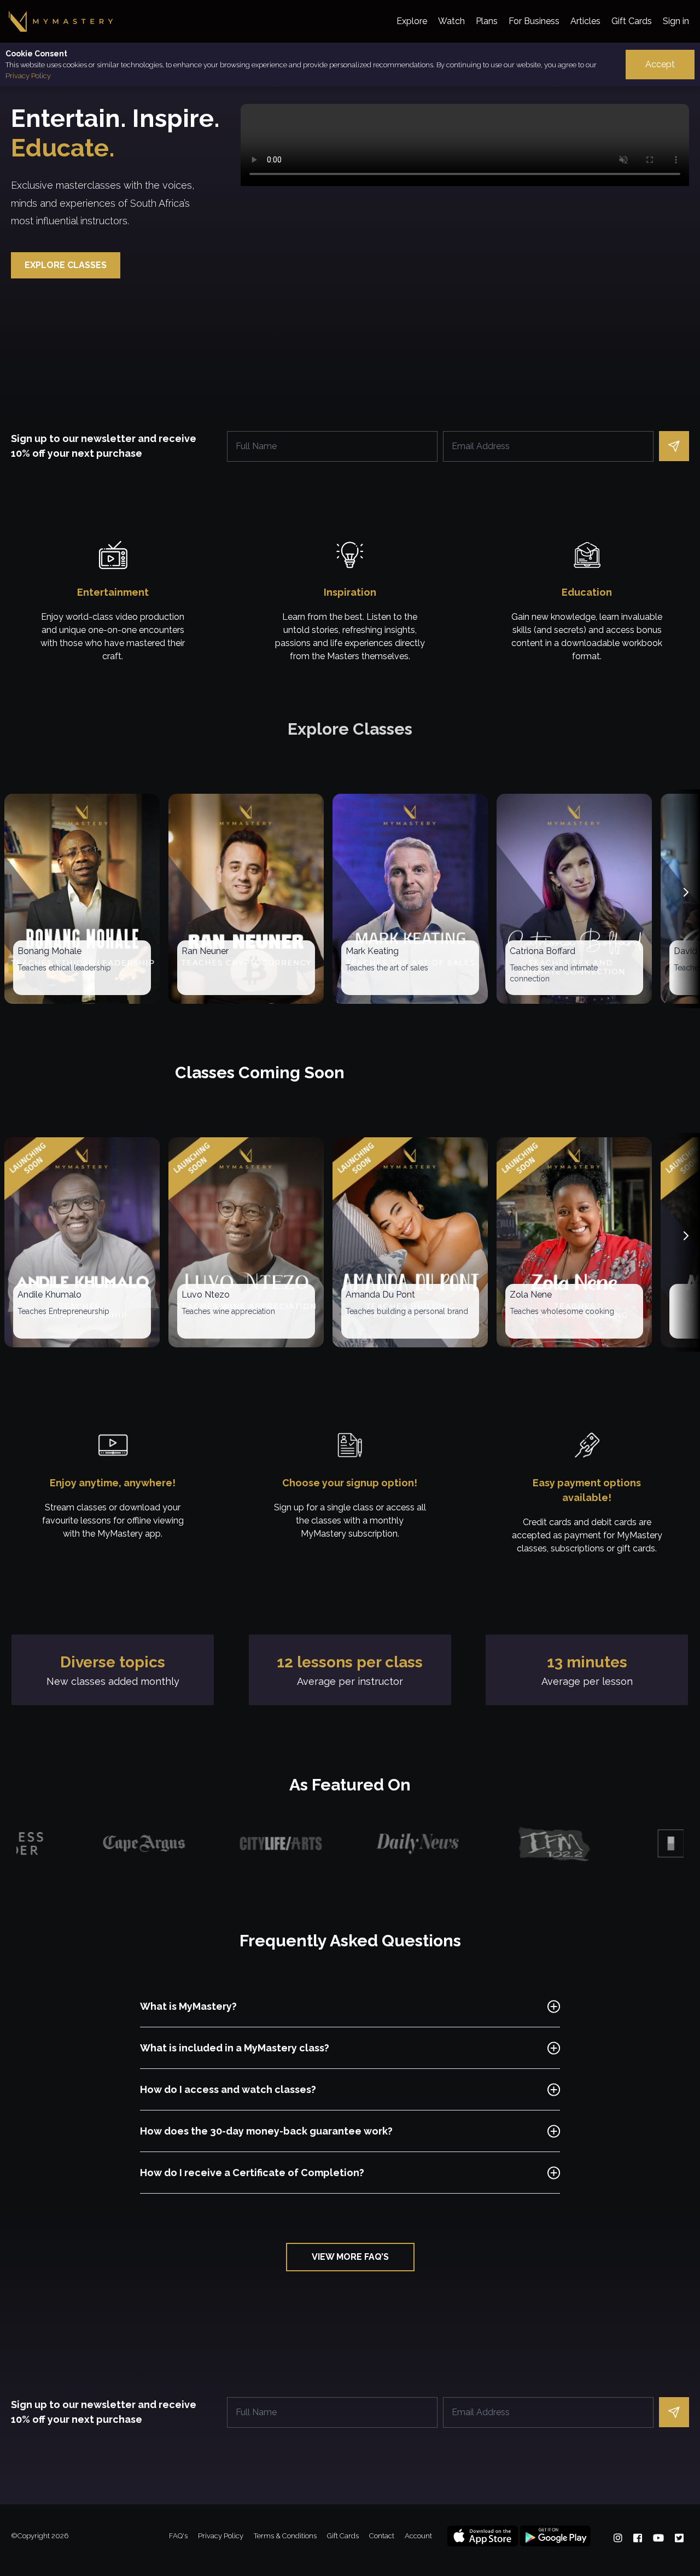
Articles (585, 21)
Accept (660, 64)
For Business (534, 21)
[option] (57, 1844)
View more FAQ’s (350, 2257)
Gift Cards (632, 21)
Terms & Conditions (286, 2536)
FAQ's (179, 2536)
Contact (383, 2536)
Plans (487, 21)
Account (418, 2536)
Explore (412, 21)
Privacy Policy (28, 76)
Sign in (676, 21)
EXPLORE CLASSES (66, 265)
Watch (451, 21)
